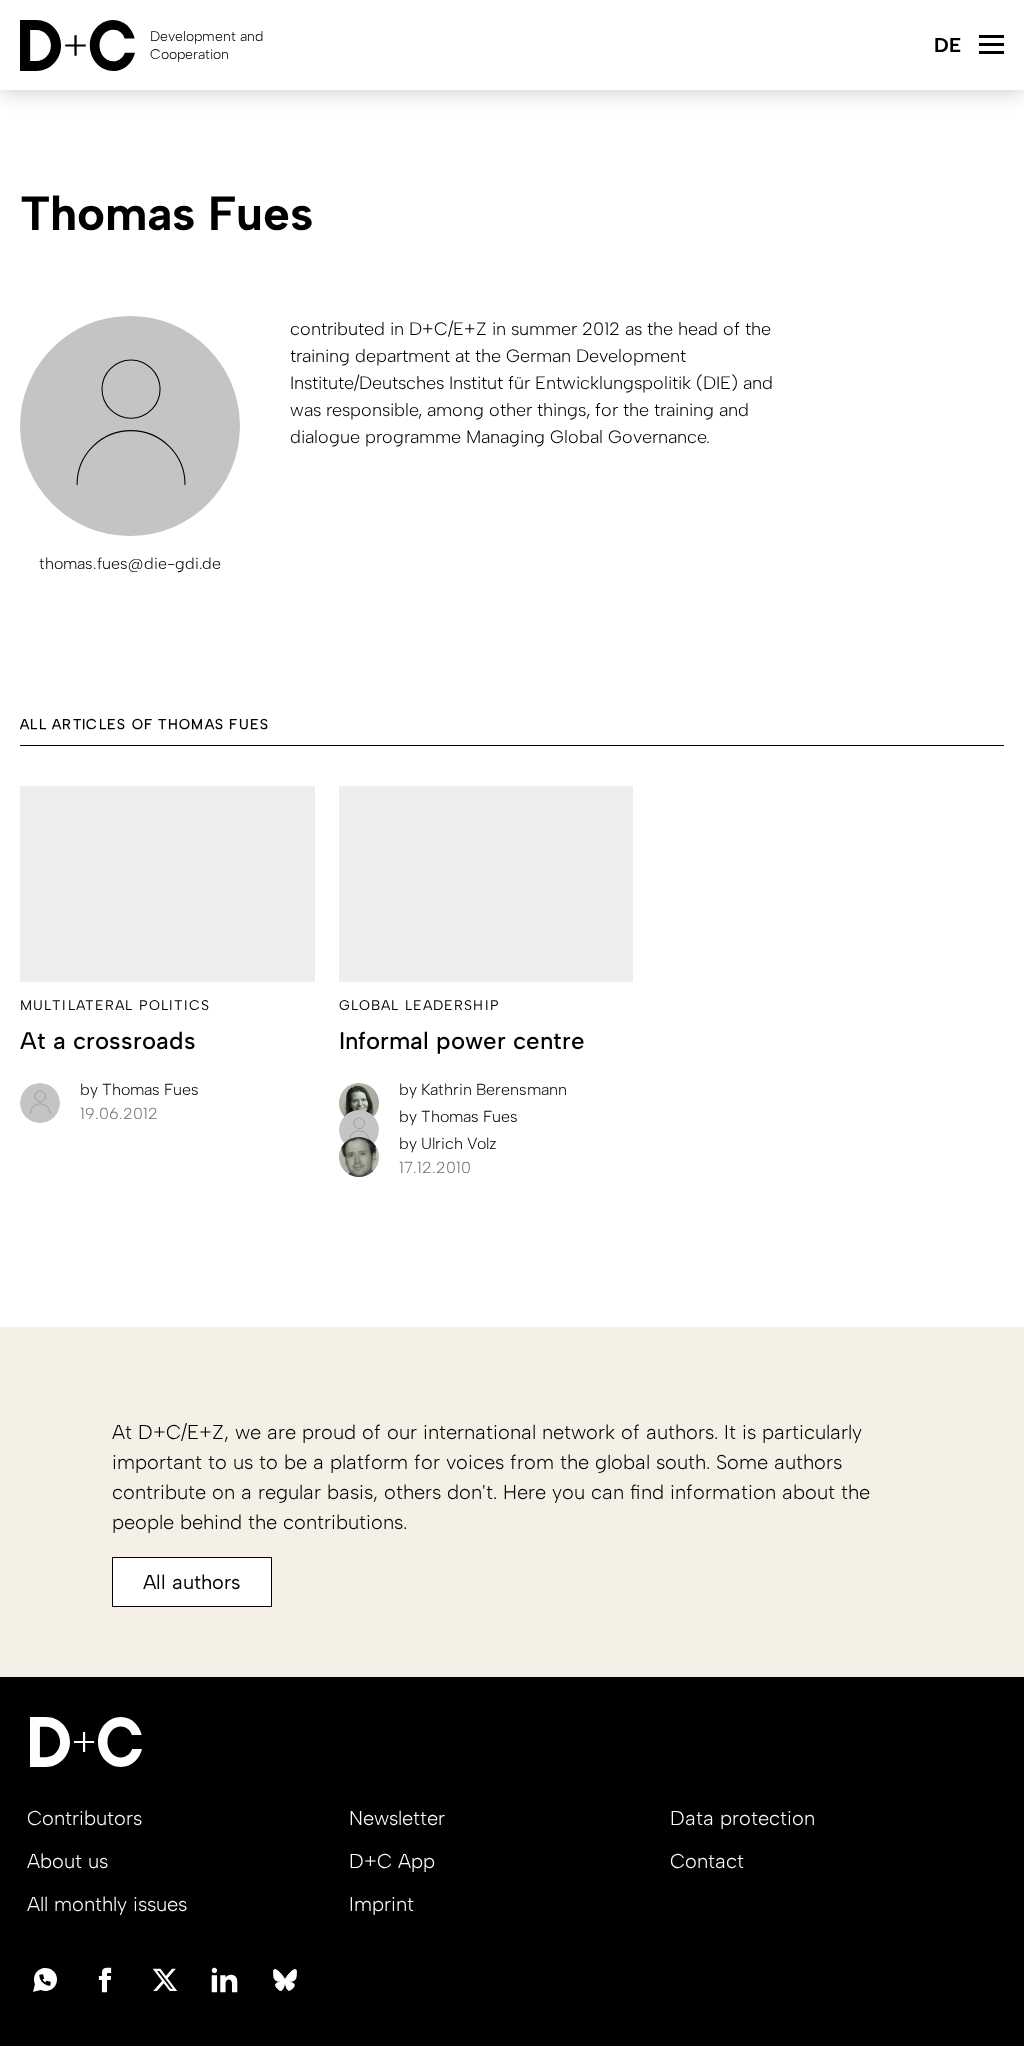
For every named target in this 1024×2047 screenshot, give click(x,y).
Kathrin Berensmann (483, 1089)
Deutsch (946, 46)
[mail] (45, 1978)
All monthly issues (107, 1904)
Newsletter (397, 1818)
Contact (707, 1861)
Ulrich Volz (448, 1143)
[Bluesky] (285, 1978)
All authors (192, 1582)
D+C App (392, 1861)
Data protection (742, 1818)
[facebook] (105, 1978)
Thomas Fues (139, 1089)
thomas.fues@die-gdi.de (130, 563)
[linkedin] (225, 1978)
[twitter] (165, 1978)
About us (67, 1861)
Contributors (84, 1818)
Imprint (381, 1904)
